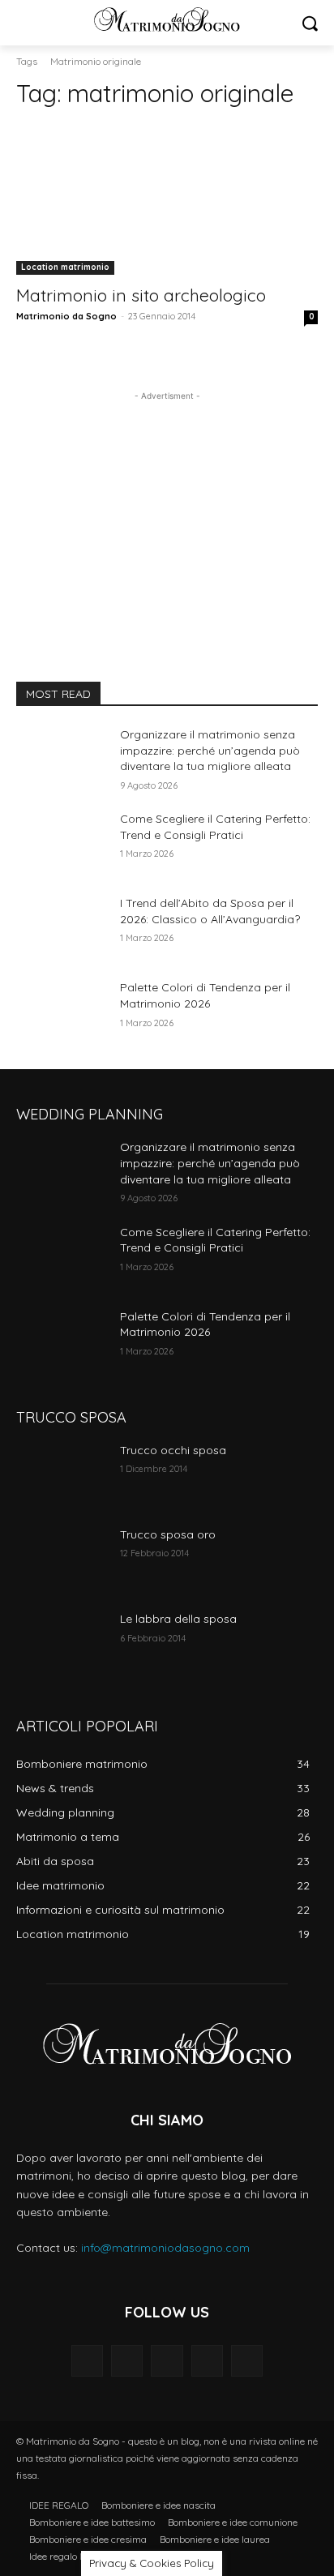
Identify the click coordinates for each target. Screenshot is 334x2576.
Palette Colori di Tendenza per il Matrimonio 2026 (205, 995)
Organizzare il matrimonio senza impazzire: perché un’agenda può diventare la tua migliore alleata (210, 750)
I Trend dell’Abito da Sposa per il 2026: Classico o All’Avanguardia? (210, 911)
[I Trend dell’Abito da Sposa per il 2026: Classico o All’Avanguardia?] (62, 927)
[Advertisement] (167, 506)
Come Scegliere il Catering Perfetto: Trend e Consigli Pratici (215, 1240)
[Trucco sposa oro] (62, 1559)
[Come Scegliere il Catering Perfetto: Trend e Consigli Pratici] (62, 843)
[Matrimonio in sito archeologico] (167, 199)
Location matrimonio (65, 267)
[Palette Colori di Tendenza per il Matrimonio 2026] (62, 1012)
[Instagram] (207, 2361)
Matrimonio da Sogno (66, 316)
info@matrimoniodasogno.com (165, 2248)
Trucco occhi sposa (173, 1450)
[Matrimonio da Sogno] (167, 19)
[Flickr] (167, 2361)
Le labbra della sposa (178, 1619)
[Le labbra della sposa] (62, 1643)
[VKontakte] (247, 2361)
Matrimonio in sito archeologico (141, 295)
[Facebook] (127, 2361)
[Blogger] (87, 2361)
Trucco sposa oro (168, 1534)
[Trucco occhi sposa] (62, 1474)
